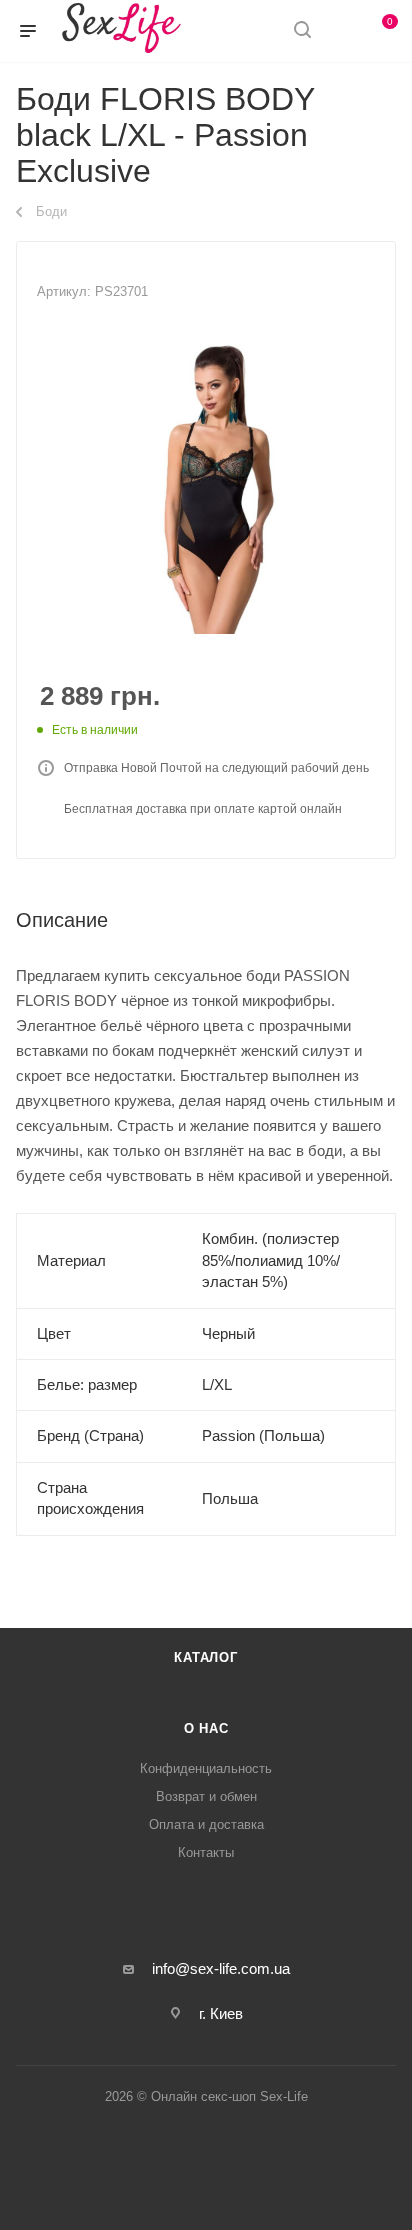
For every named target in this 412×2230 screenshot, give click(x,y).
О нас (206, 1728)
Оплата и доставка (206, 1824)
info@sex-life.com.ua (221, 1968)
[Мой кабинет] (340, 31)
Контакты (206, 1852)
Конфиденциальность (206, 1768)
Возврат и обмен (206, 1796)
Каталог (206, 1657)
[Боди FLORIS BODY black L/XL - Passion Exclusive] (206, 484)
